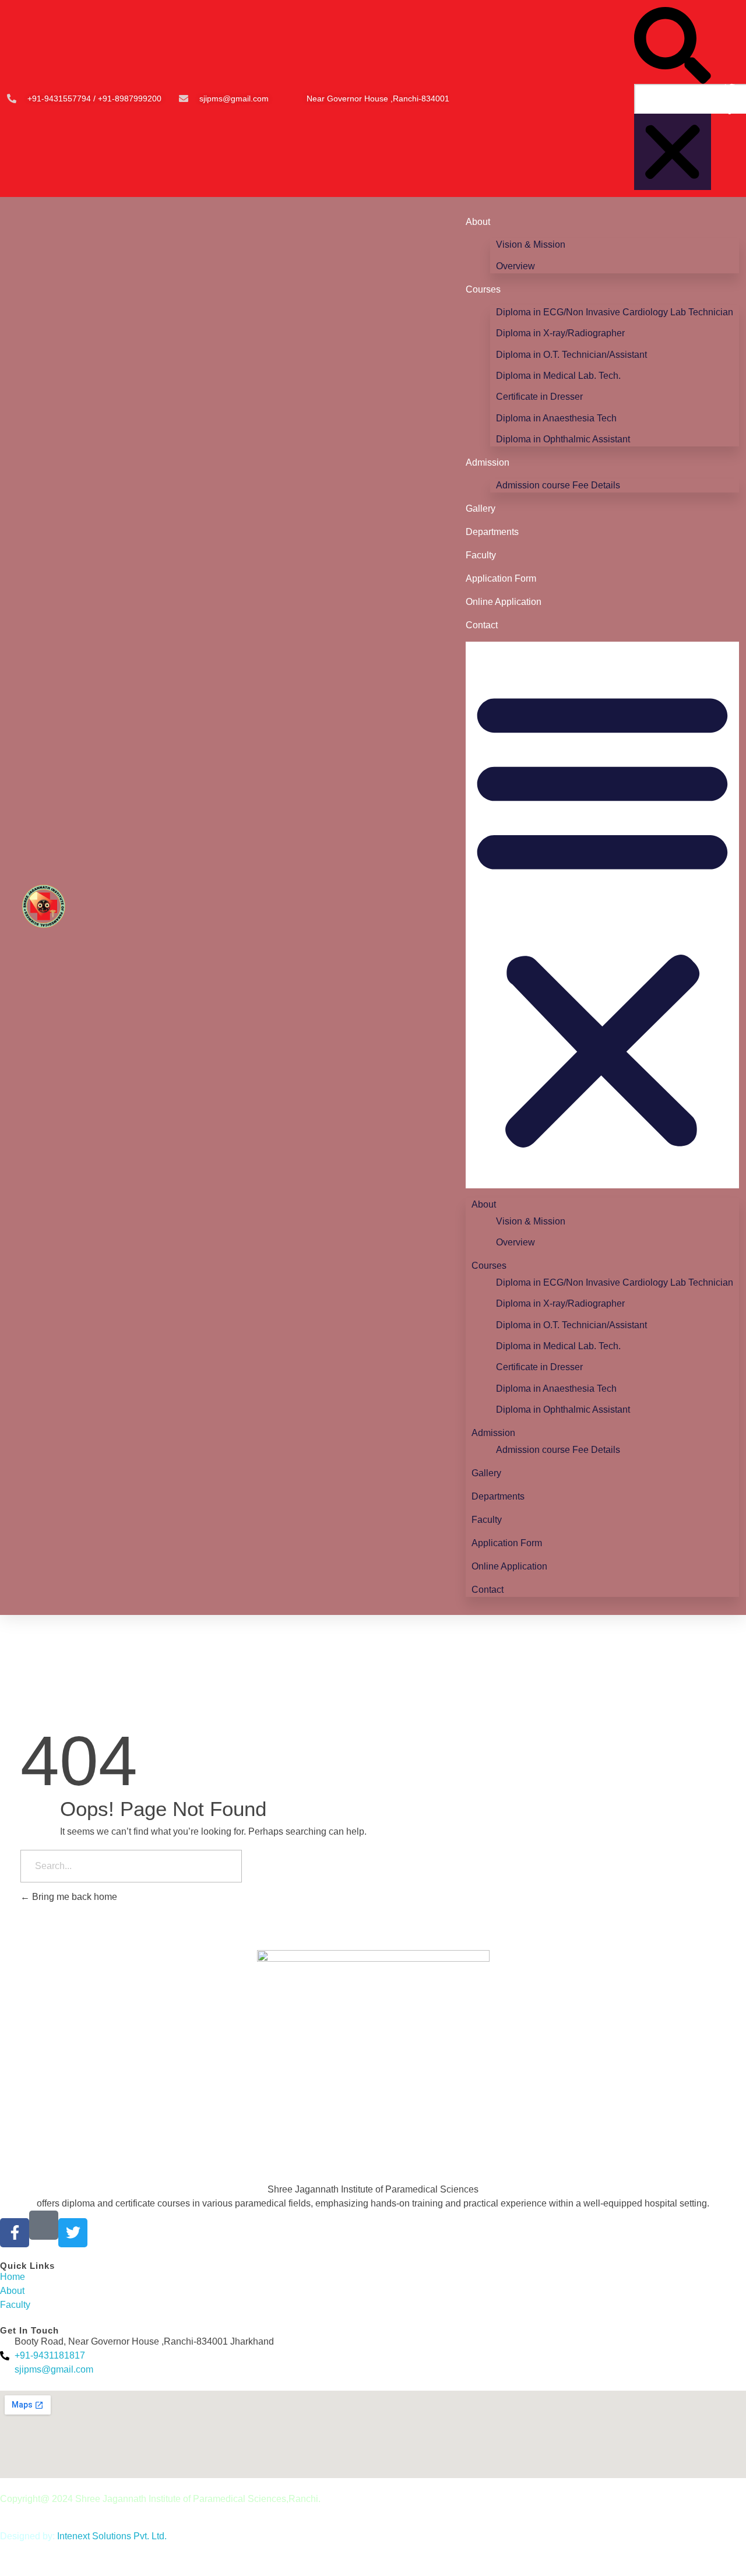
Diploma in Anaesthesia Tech (556, 418)
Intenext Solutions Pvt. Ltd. (112, 2536)
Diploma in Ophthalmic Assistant (563, 439)
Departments (492, 532)
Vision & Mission (531, 244)
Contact (482, 625)
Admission (488, 462)
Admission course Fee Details (558, 485)
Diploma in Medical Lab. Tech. (558, 376)
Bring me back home (73, 1897)
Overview (515, 266)
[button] (673, 45)
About (478, 222)
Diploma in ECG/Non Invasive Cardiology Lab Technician (615, 312)
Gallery (481, 508)
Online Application (504, 602)
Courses (483, 289)
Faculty (481, 555)
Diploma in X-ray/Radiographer (560, 333)
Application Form (501, 578)
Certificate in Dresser (539, 397)
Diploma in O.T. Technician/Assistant (571, 355)
